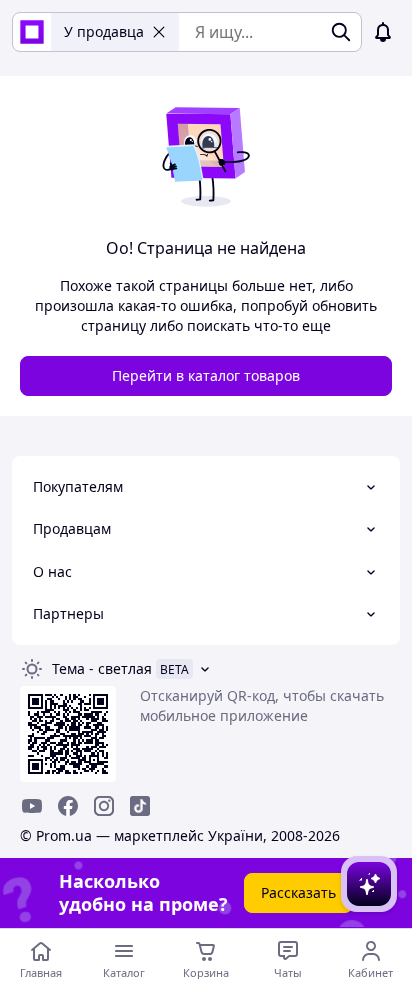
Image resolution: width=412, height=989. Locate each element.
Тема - (102, 668)
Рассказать (298, 892)
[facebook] (68, 806)
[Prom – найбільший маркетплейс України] (32, 32)
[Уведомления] (383, 32)
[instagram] (104, 806)
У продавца (104, 31)
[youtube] (32, 806)
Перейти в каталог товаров (206, 375)
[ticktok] (140, 806)
